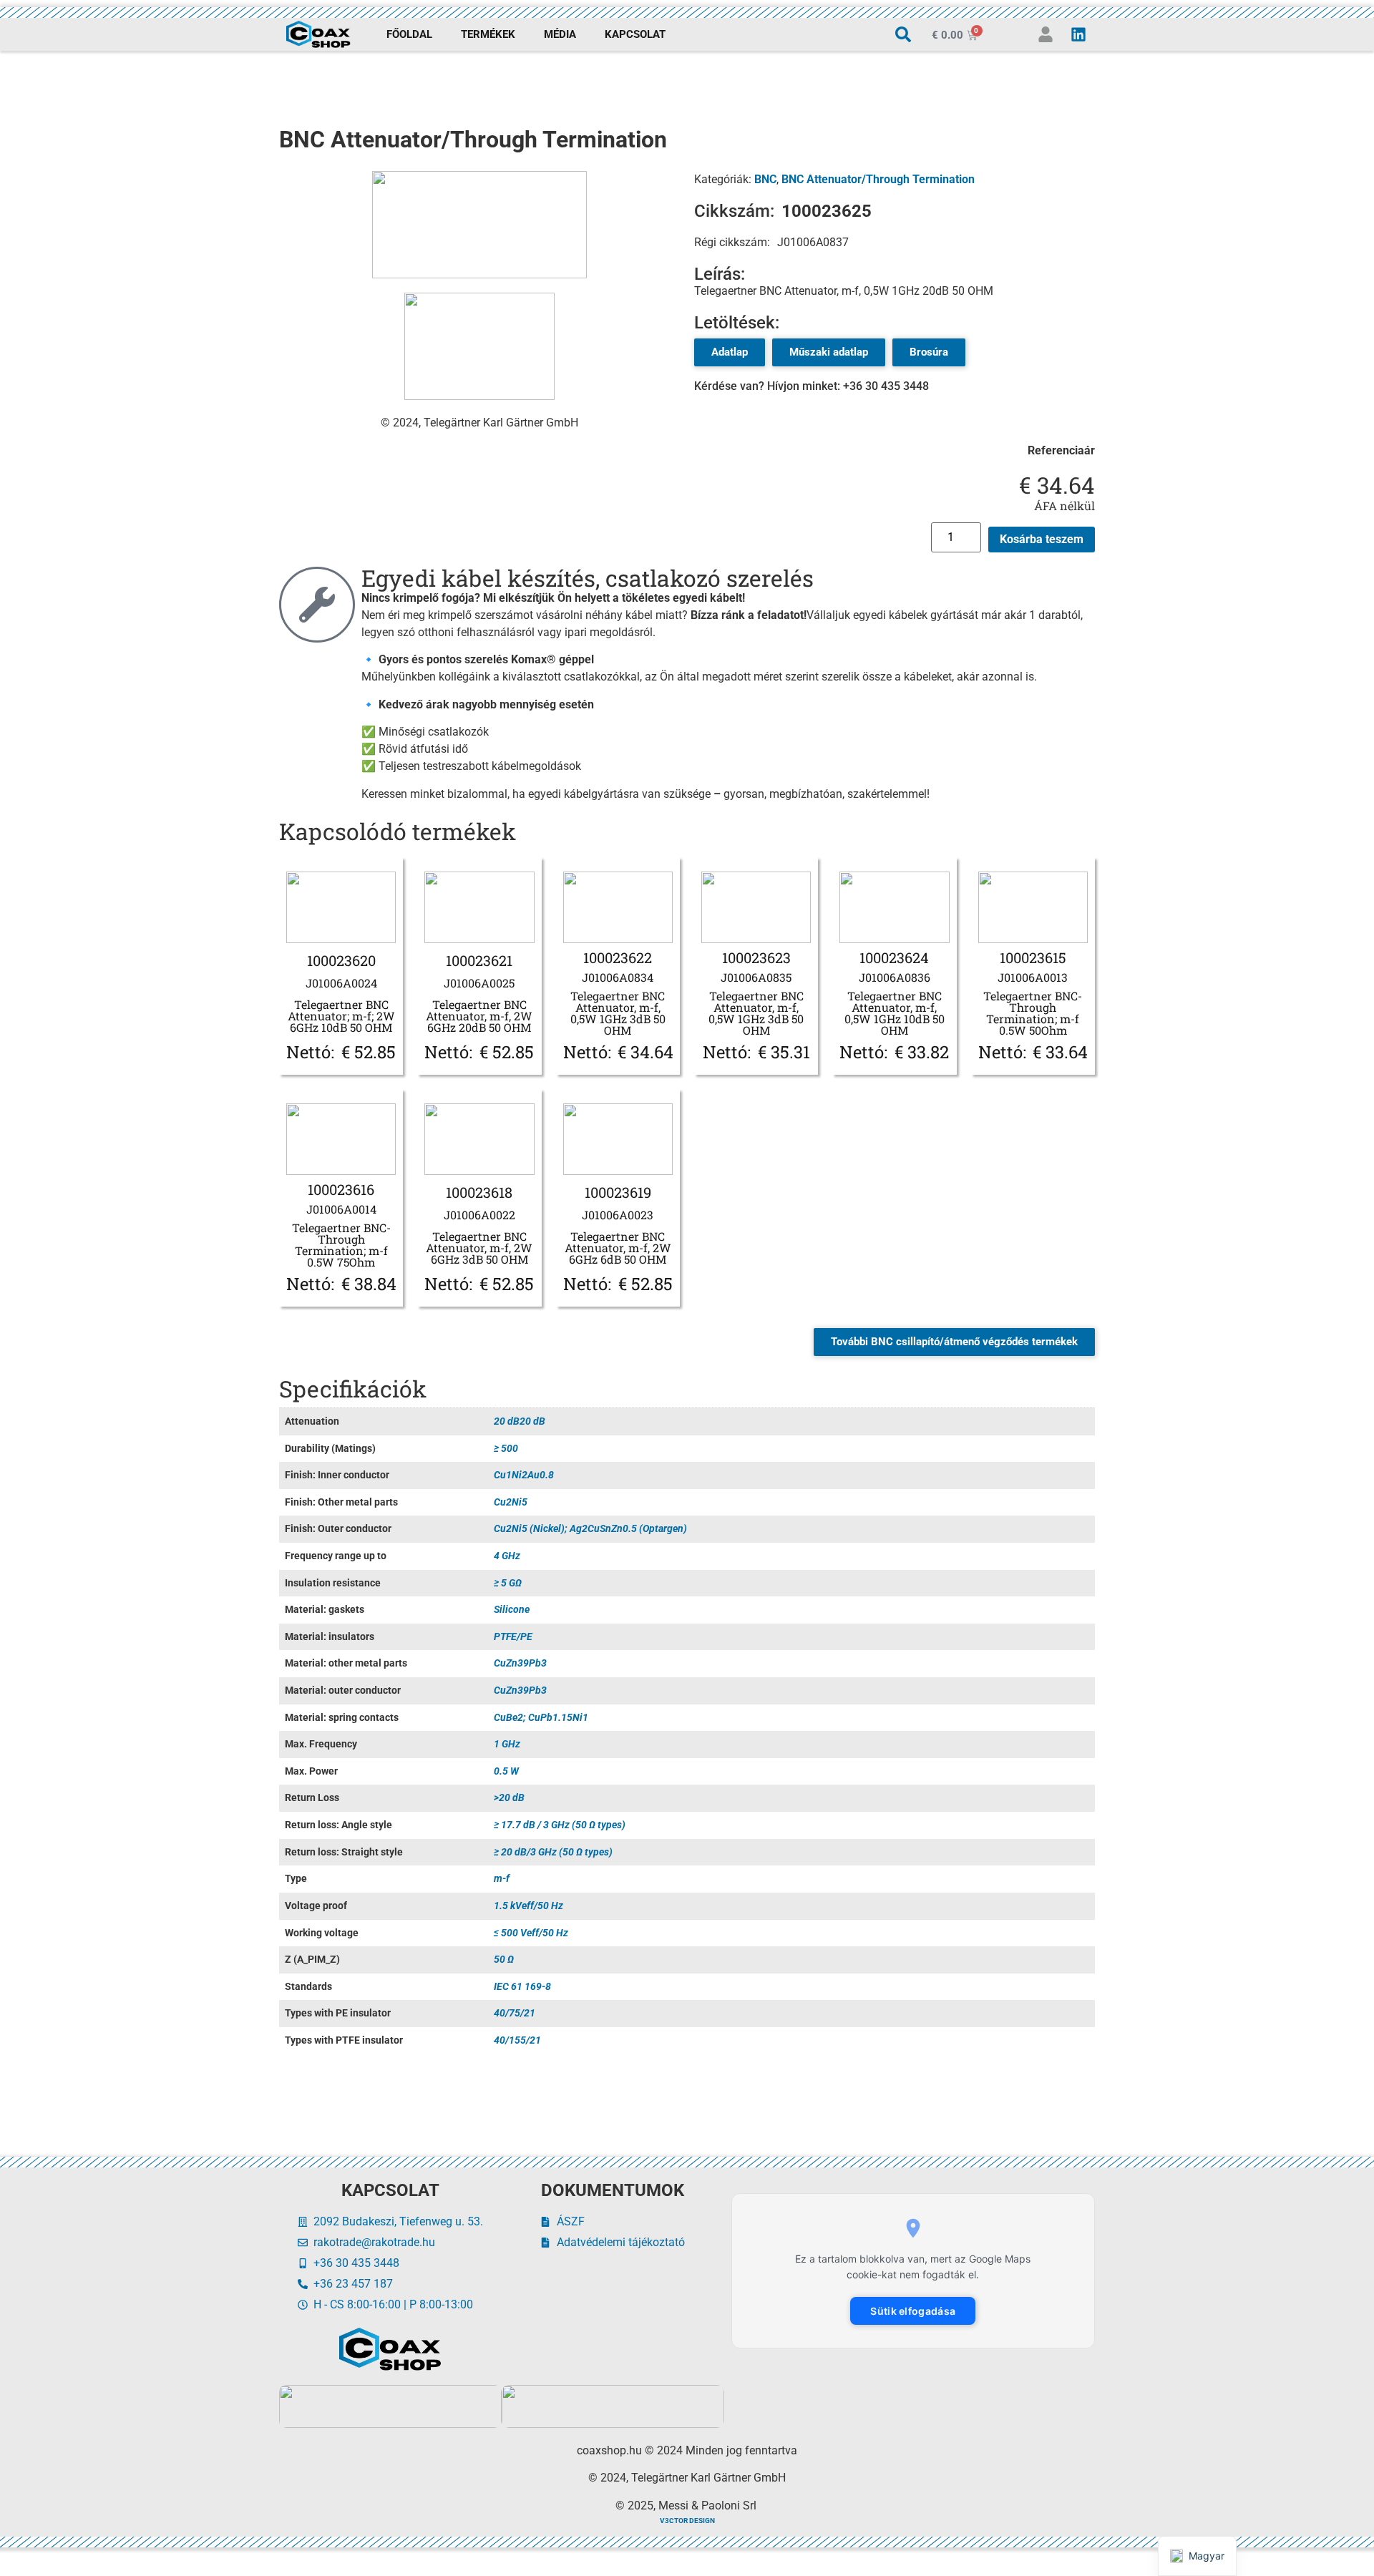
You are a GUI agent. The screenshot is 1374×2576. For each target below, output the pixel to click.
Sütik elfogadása (913, 2311)
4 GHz (507, 1556)
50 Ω (504, 1960)
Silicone (512, 1610)
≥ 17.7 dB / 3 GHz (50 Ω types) (560, 1825)
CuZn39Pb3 (520, 1663)
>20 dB (509, 1798)
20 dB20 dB (520, 1421)
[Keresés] (903, 34)
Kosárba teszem (1042, 539)
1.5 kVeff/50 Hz (528, 1906)
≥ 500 (506, 1449)
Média (560, 34)
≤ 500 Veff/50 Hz (531, 1933)
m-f (502, 1879)
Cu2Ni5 (511, 1502)
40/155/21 (517, 2040)
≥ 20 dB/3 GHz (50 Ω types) (553, 1852)
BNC (765, 179)
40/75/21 (515, 2013)
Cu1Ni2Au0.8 (524, 1475)
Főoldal (409, 34)
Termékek (488, 34)
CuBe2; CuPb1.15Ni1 (541, 1718)
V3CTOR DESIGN (687, 2521)
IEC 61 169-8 (522, 1987)
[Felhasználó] (1046, 34)
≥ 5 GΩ (508, 1583)
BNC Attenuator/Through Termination (878, 179)
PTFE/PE (513, 1637)
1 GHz (507, 1744)
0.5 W (506, 1771)
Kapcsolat (635, 34)
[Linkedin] (1078, 34)
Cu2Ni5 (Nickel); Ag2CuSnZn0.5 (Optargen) (590, 1529)
